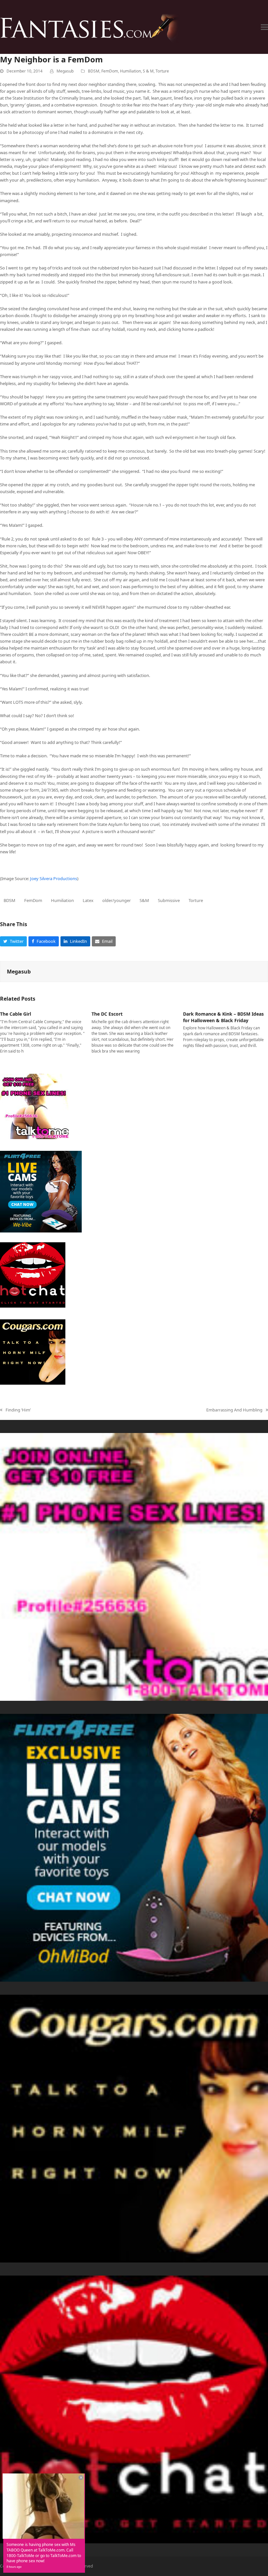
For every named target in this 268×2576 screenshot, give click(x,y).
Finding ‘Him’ (15, 1410)
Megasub (65, 71)
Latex (88, 900)
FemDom (110, 71)
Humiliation (130, 71)
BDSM (94, 71)
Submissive (169, 900)
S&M (144, 900)
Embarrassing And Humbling (234, 1410)
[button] (264, 27)
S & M (148, 71)
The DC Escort (107, 1014)
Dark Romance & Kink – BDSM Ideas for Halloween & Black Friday (223, 1017)
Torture (162, 71)
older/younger (117, 900)
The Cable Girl (16, 1014)
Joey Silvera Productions (54, 878)
